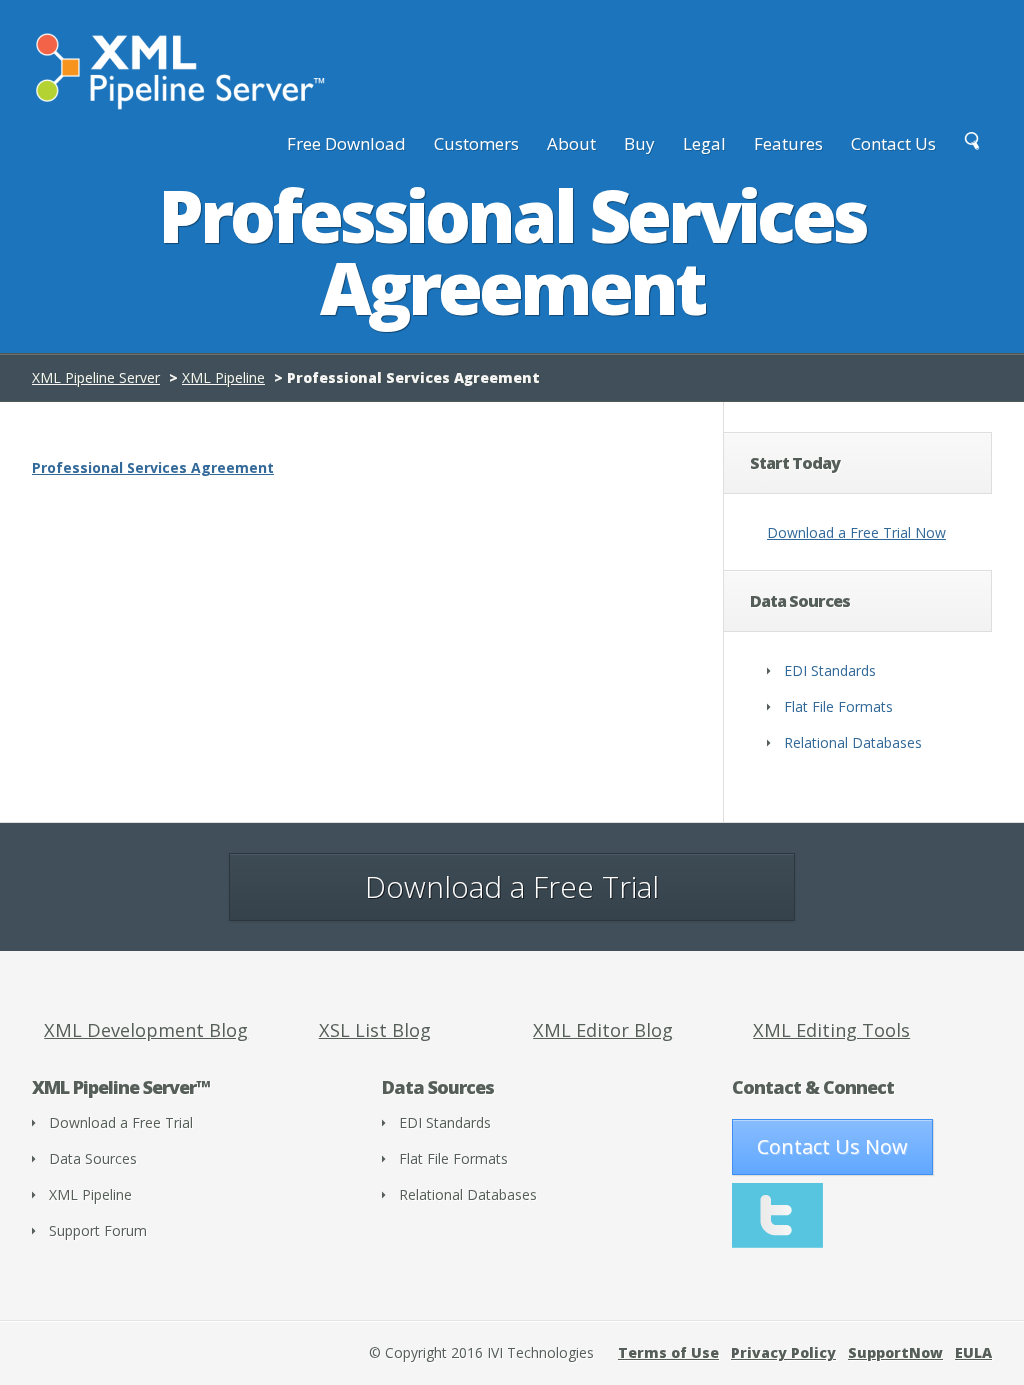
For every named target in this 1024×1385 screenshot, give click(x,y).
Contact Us (893, 143)
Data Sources (93, 1158)
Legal (704, 143)
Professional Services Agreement (153, 467)
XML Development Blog (146, 1030)
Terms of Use (668, 1352)
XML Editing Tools (831, 1030)
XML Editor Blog (603, 1030)
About (571, 143)
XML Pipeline (223, 377)
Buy (639, 143)
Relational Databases (853, 742)
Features (788, 143)
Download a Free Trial (512, 886)
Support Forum (98, 1230)
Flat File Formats (838, 706)
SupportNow (895, 1352)
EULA (973, 1352)
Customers (476, 143)
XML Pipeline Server (96, 377)
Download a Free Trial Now (856, 532)
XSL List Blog (375, 1030)
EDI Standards (830, 670)
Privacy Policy (783, 1352)
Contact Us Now (832, 1146)
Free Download (346, 143)
